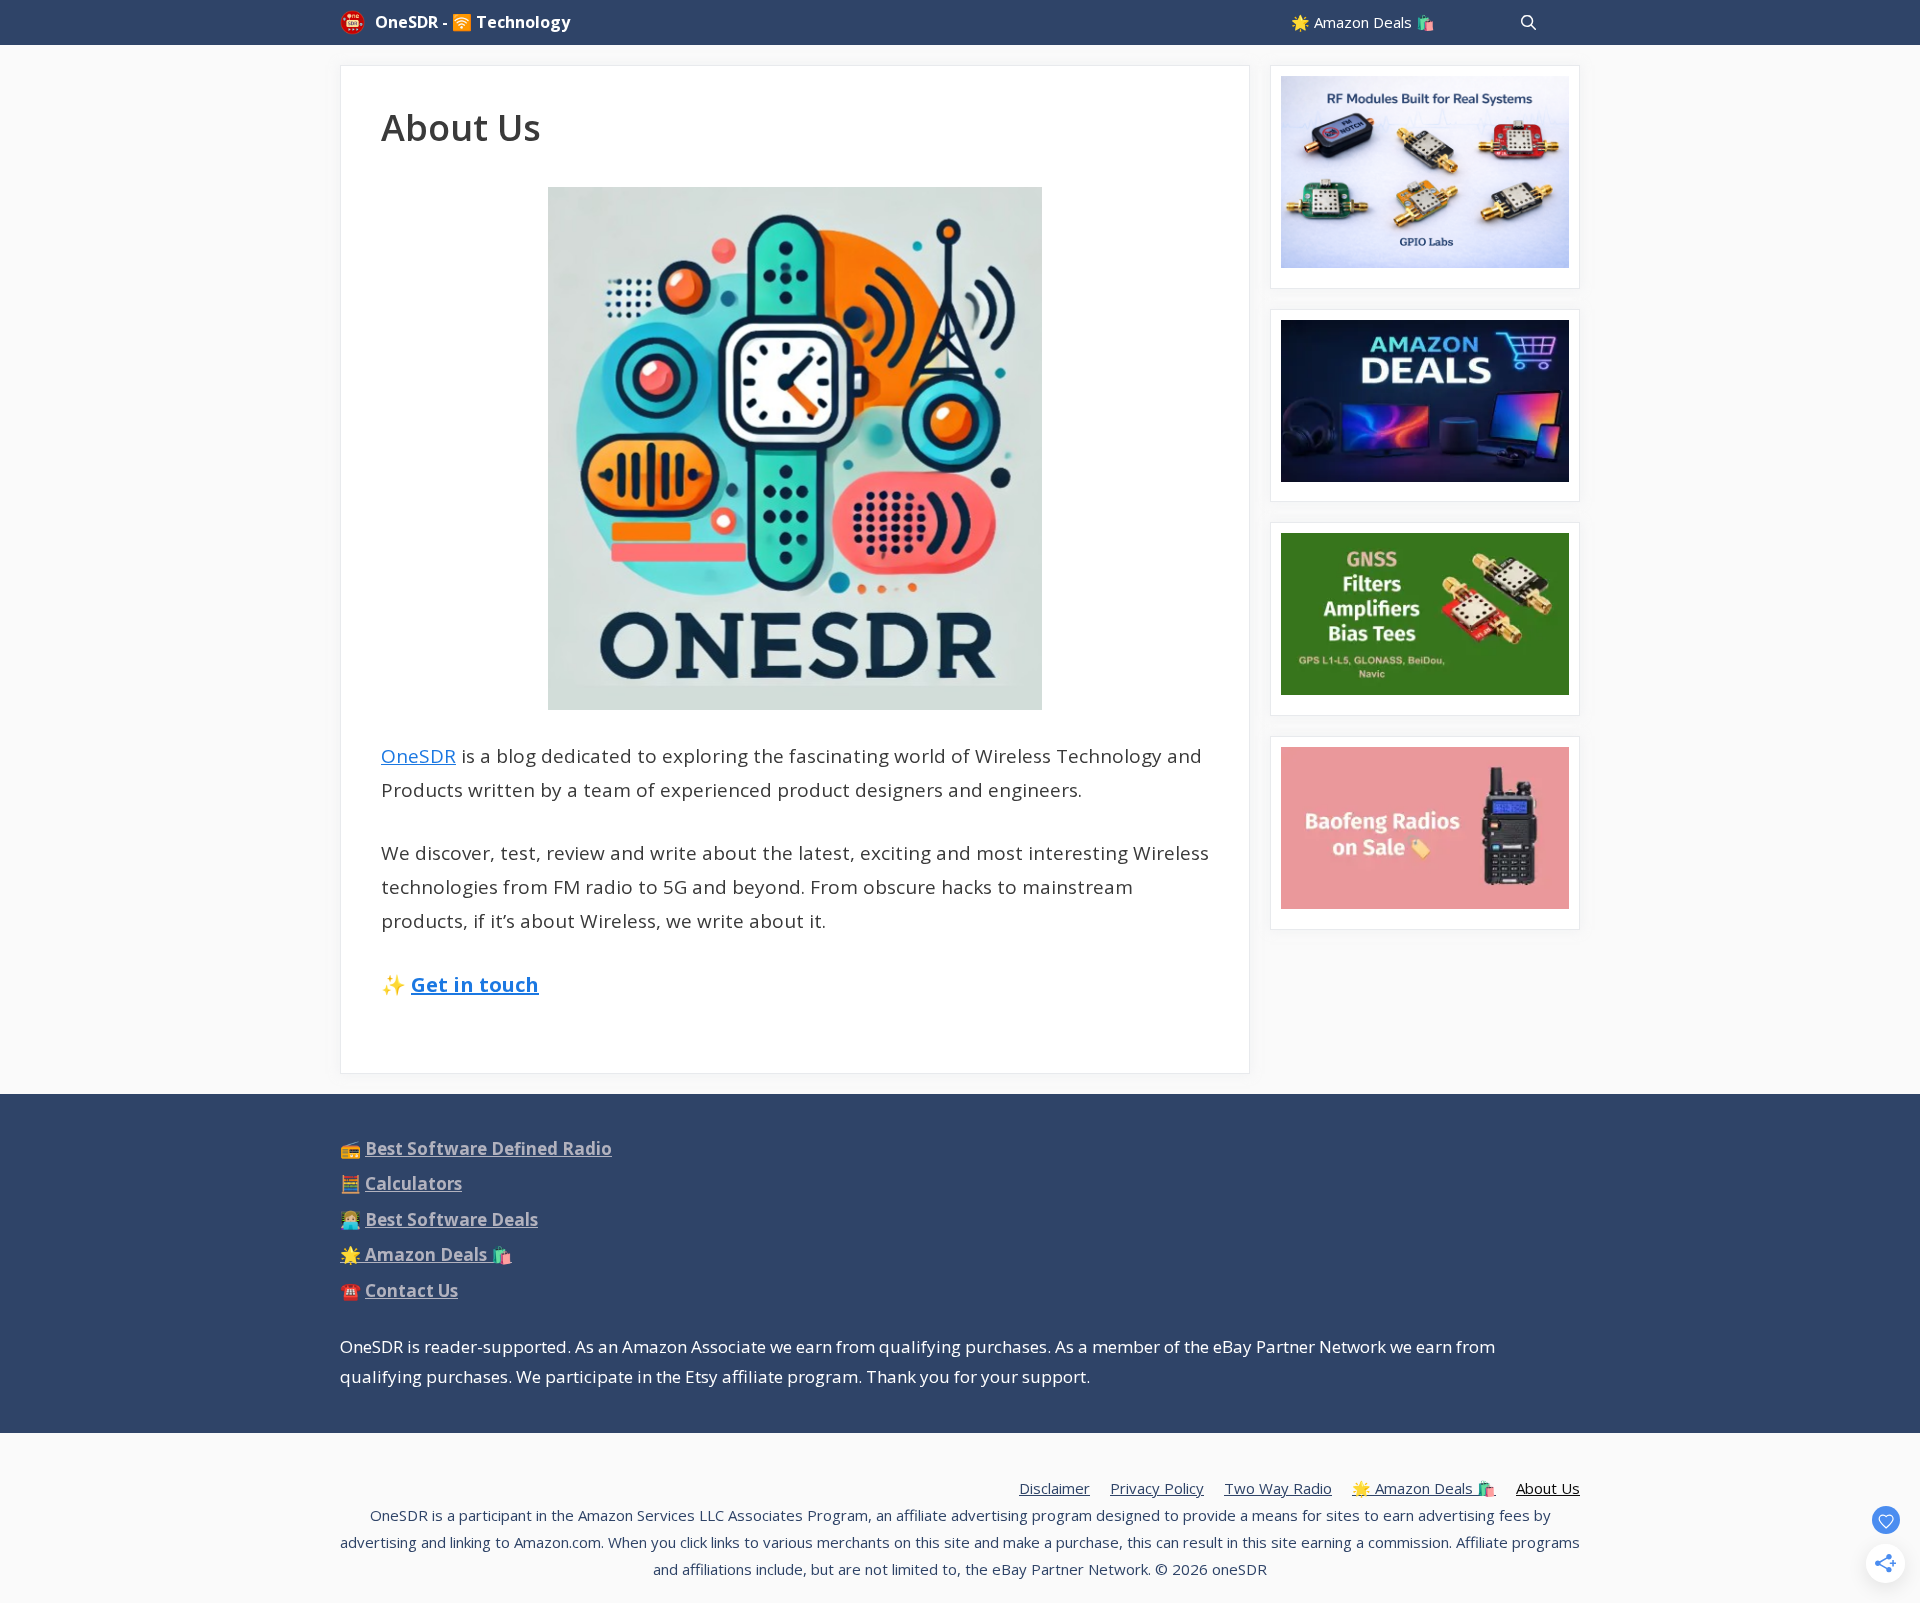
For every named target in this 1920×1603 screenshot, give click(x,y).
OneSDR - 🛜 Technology (472, 22)
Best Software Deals (451, 1219)
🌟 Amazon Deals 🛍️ (1363, 22)
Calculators (413, 1183)
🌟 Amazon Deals (426, 1254)
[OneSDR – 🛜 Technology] (357, 22)
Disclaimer (1054, 1488)
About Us (1548, 1488)
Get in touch (475, 984)
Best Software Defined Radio (488, 1148)
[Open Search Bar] (1528, 22)
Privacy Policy (1157, 1488)
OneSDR (418, 756)
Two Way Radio (1278, 1488)
